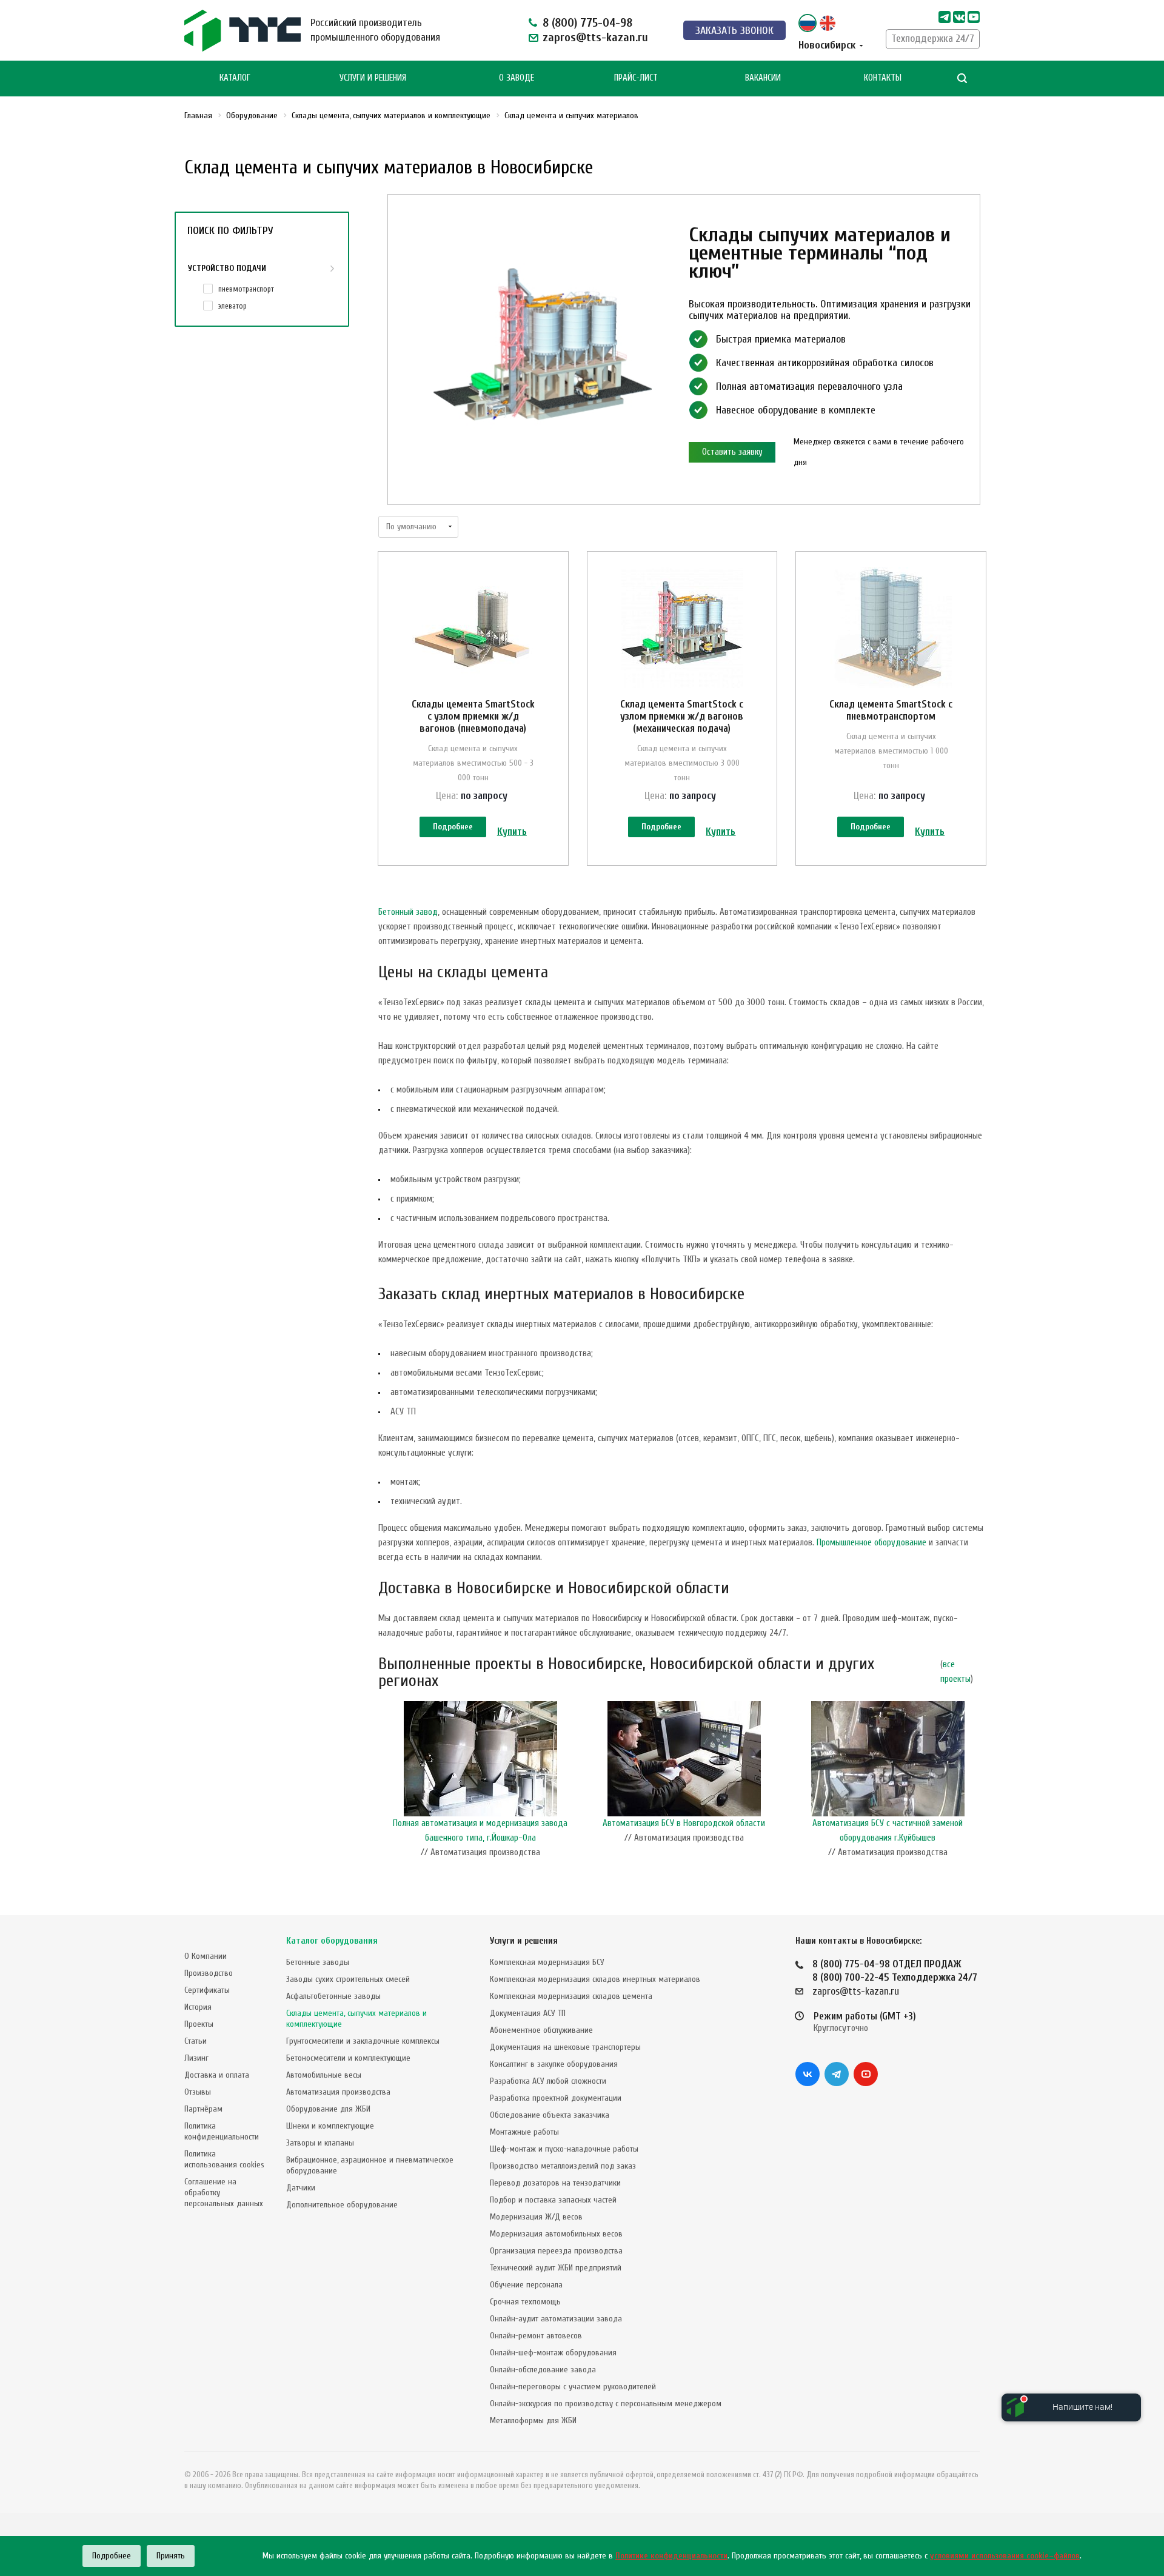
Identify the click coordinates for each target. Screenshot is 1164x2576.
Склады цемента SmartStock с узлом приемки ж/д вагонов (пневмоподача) (473, 716)
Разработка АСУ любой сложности (548, 2081)
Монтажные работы (524, 2132)
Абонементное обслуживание (541, 2030)
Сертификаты (207, 1990)
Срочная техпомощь (525, 2302)
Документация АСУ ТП (528, 2013)
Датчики (301, 2188)
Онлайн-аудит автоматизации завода (556, 2319)
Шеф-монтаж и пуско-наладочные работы (564, 2149)
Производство (209, 1973)
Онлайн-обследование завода (543, 2370)
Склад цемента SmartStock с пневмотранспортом (891, 710)
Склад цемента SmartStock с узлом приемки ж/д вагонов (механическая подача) (682, 716)
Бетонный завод (408, 912)
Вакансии (763, 78)
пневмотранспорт (246, 289)
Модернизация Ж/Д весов (536, 2217)
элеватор (232, 306)
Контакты (883, 78)
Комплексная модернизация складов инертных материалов (595, 1979)
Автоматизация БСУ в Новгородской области (684, 1823)
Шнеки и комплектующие (330, 2126)
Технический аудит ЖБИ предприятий (556, 2268)
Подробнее (453, 827)
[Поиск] (962, 79)
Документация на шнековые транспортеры (565, 2047)
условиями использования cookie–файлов (1005, 2556)
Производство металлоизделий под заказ (563, 2166)
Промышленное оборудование (871, 1543)
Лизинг (196, 2058)
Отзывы (198, 2092)
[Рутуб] (974, 17)
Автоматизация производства (338, 2092)
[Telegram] (945, 17)
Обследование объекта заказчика (550, 2115)
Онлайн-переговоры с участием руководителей (573, 2387)
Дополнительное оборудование (342, 2205)
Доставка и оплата (217, 2075)
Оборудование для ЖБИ (328, 2109)
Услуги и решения (524, 1941)
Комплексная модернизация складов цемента (571, 1996)
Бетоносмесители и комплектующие (348, 2058)
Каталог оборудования (332, 1941)
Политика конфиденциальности (222, 2131)
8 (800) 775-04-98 (587, 23)
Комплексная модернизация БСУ (547, 1962)
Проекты (199, 2024)
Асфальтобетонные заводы (333, 1996)
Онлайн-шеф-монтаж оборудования (553, 2353)
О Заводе (517, 78)
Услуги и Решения (373, 78)
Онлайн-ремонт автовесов (536, 2336)
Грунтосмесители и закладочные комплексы (363, 2041)
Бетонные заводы (318, 1962)
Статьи (196, 2041)
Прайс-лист (636, 78)
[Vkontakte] (959, 17)
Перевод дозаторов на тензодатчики (555, 2183)
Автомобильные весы (324, 2075)
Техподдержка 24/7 (933, 38)
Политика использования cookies (224, 2159)
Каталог (235, 78)
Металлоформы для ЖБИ (533, 2420)
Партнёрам (203, 2109)
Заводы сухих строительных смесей (348, 1979)
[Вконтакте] (808, 2074)
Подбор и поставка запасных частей (553, 2200)
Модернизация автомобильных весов (556, 2234)
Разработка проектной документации (556, 2098)
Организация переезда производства (556, 2251)
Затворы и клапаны (320, 2143)
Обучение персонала (526, 2285)
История (198, 2007)
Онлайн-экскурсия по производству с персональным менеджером (606, 2404)
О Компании (206, 1956)
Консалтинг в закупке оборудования (554, 2064)
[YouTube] (866, 2074)
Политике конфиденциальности (671, 2556)
